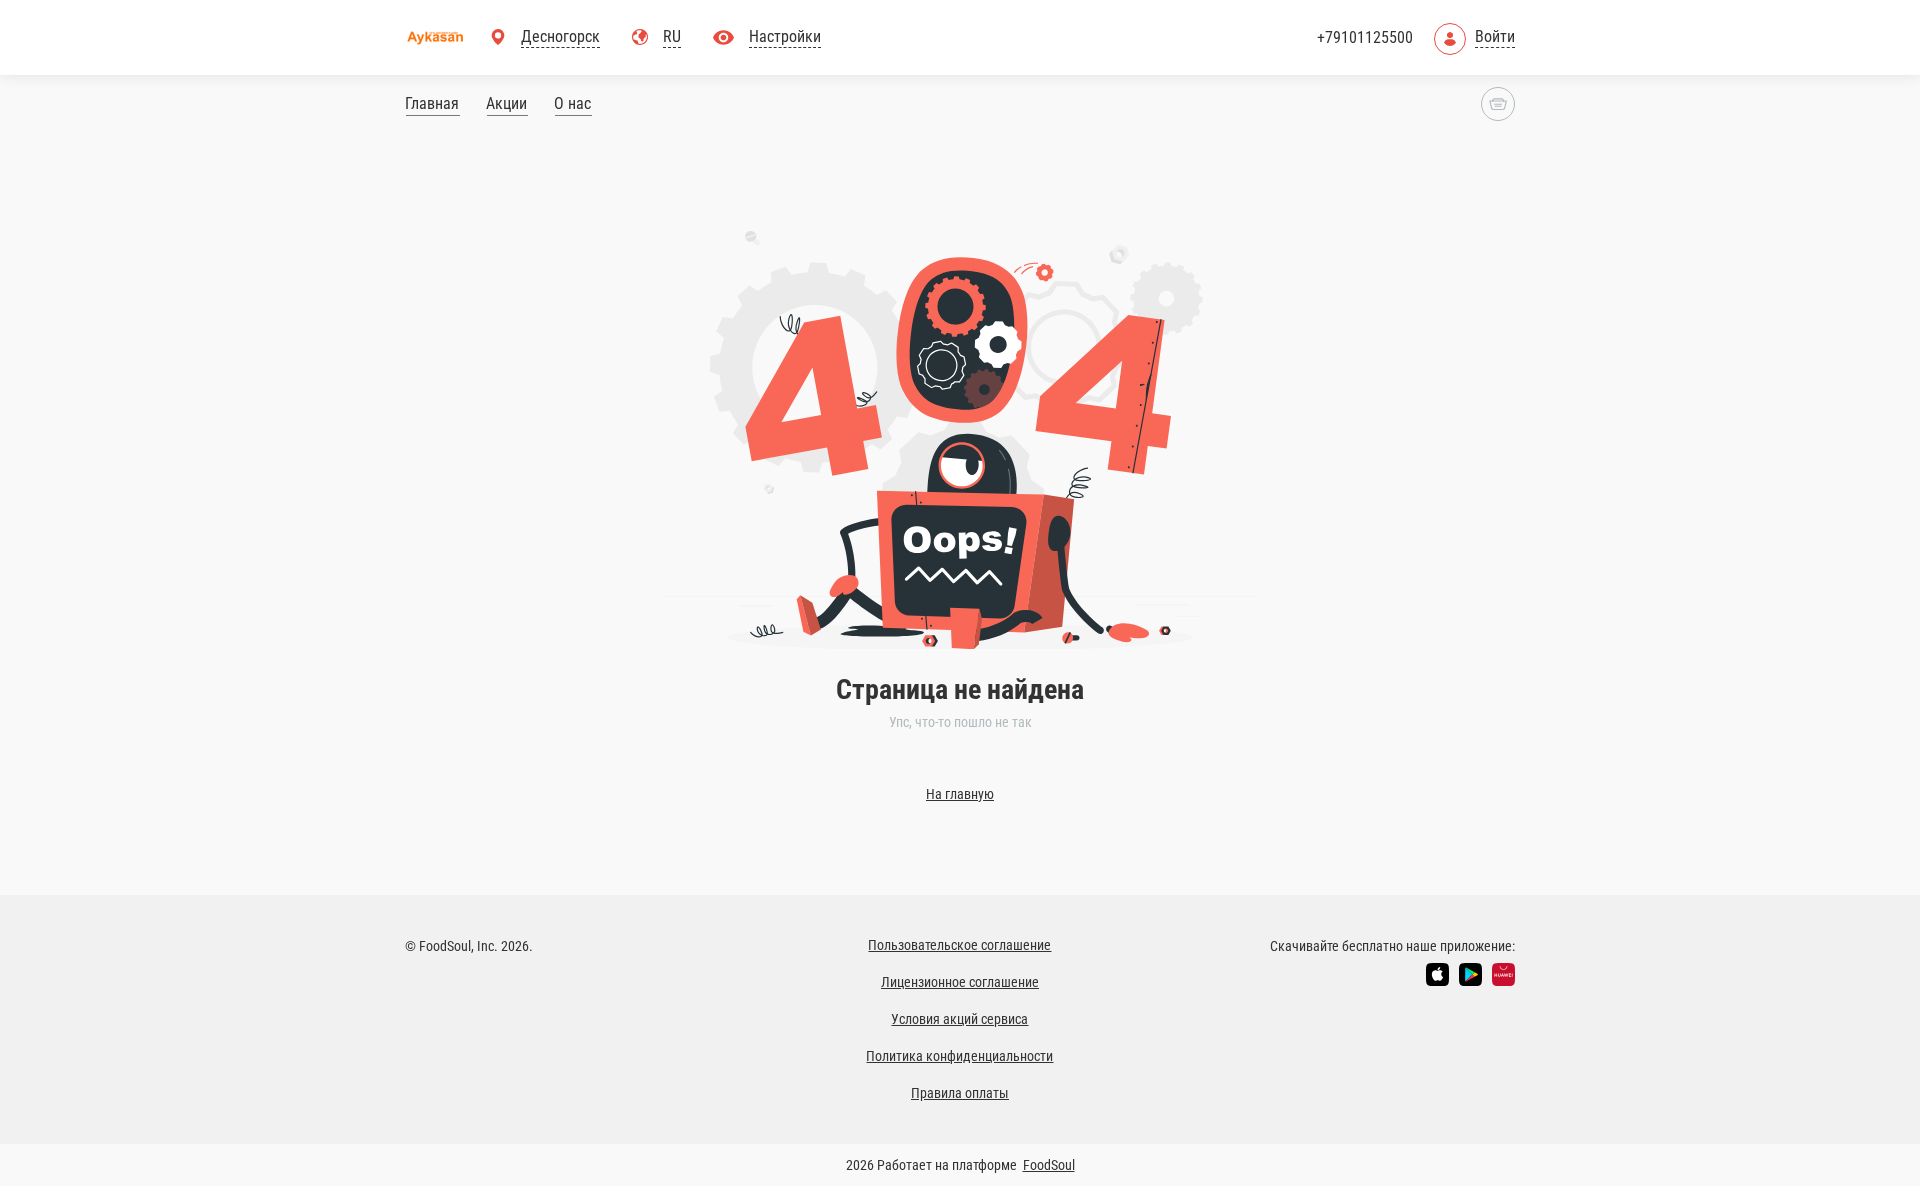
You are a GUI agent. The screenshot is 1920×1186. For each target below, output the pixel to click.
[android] (1470, 974)
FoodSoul (1049, 1165)
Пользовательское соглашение (959, 945)
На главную (960, 794)
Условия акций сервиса (959, 1019)
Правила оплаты (960, 1093)
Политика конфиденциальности (959, 1056)
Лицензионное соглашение (960, 982)
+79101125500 (1365, 37)
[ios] (1437, 974)
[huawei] (1503, 974)
